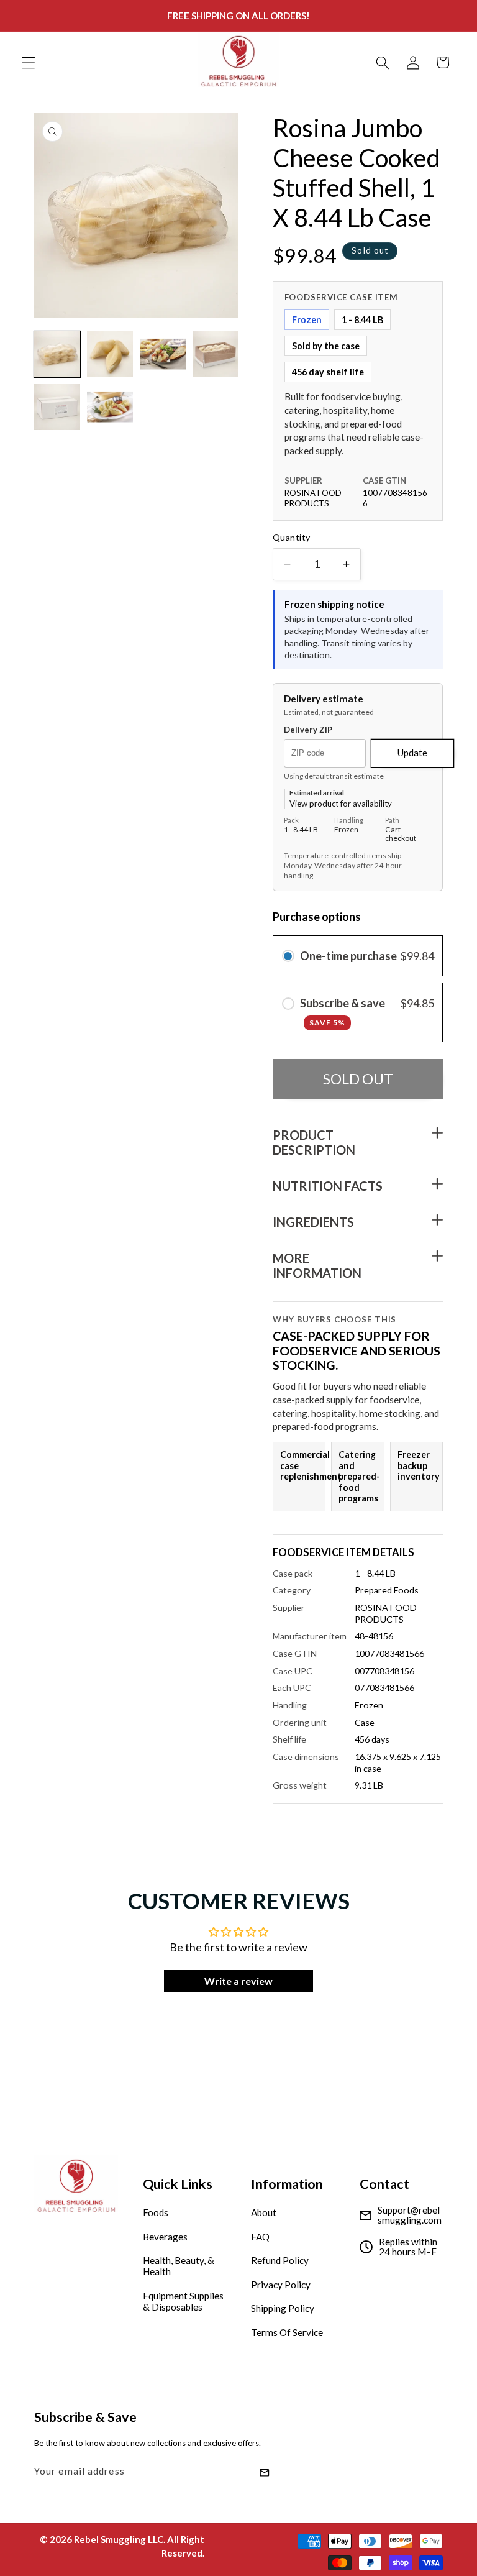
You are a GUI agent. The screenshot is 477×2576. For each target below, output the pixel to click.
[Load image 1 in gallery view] (57, 354)
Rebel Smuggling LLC (119, 2539)
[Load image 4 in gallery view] (216, 354)
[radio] (288, 956)
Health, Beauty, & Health (179, 2266)
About (264, 2212)
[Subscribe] (265, 2473)
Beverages (165, 2237)
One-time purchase (348, 956)
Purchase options (317, 917)
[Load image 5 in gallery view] (57, 407)
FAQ (260, 2237)
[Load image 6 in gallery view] (110, 407)
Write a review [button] (238, 1981)
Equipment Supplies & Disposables (183, 2301)
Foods (156, 2212)
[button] (29, 62)
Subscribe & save (343, 1011)
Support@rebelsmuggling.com (410, 2215)
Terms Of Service (287, 2332)
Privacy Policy (281, 2285)
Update (412, 753)
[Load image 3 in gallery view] (163, 354)
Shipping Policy (283, 2308)
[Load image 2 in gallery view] (110, 354)
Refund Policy (280, 2260)
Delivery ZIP (308, 730)
